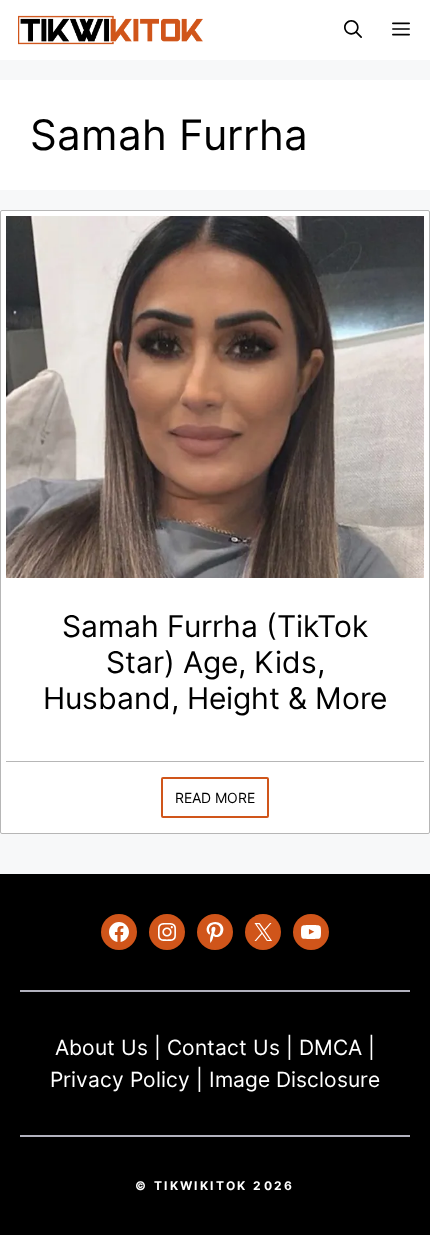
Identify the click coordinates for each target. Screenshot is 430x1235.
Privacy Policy (120, 1079)
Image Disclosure (294, 1079)
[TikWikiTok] (110, 30)
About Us (101, 1047)
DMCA (330, 1047)
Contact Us (223, 1047)
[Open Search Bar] (353, 30)
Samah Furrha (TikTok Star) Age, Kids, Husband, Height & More (215, 662)
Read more (215, 797)
